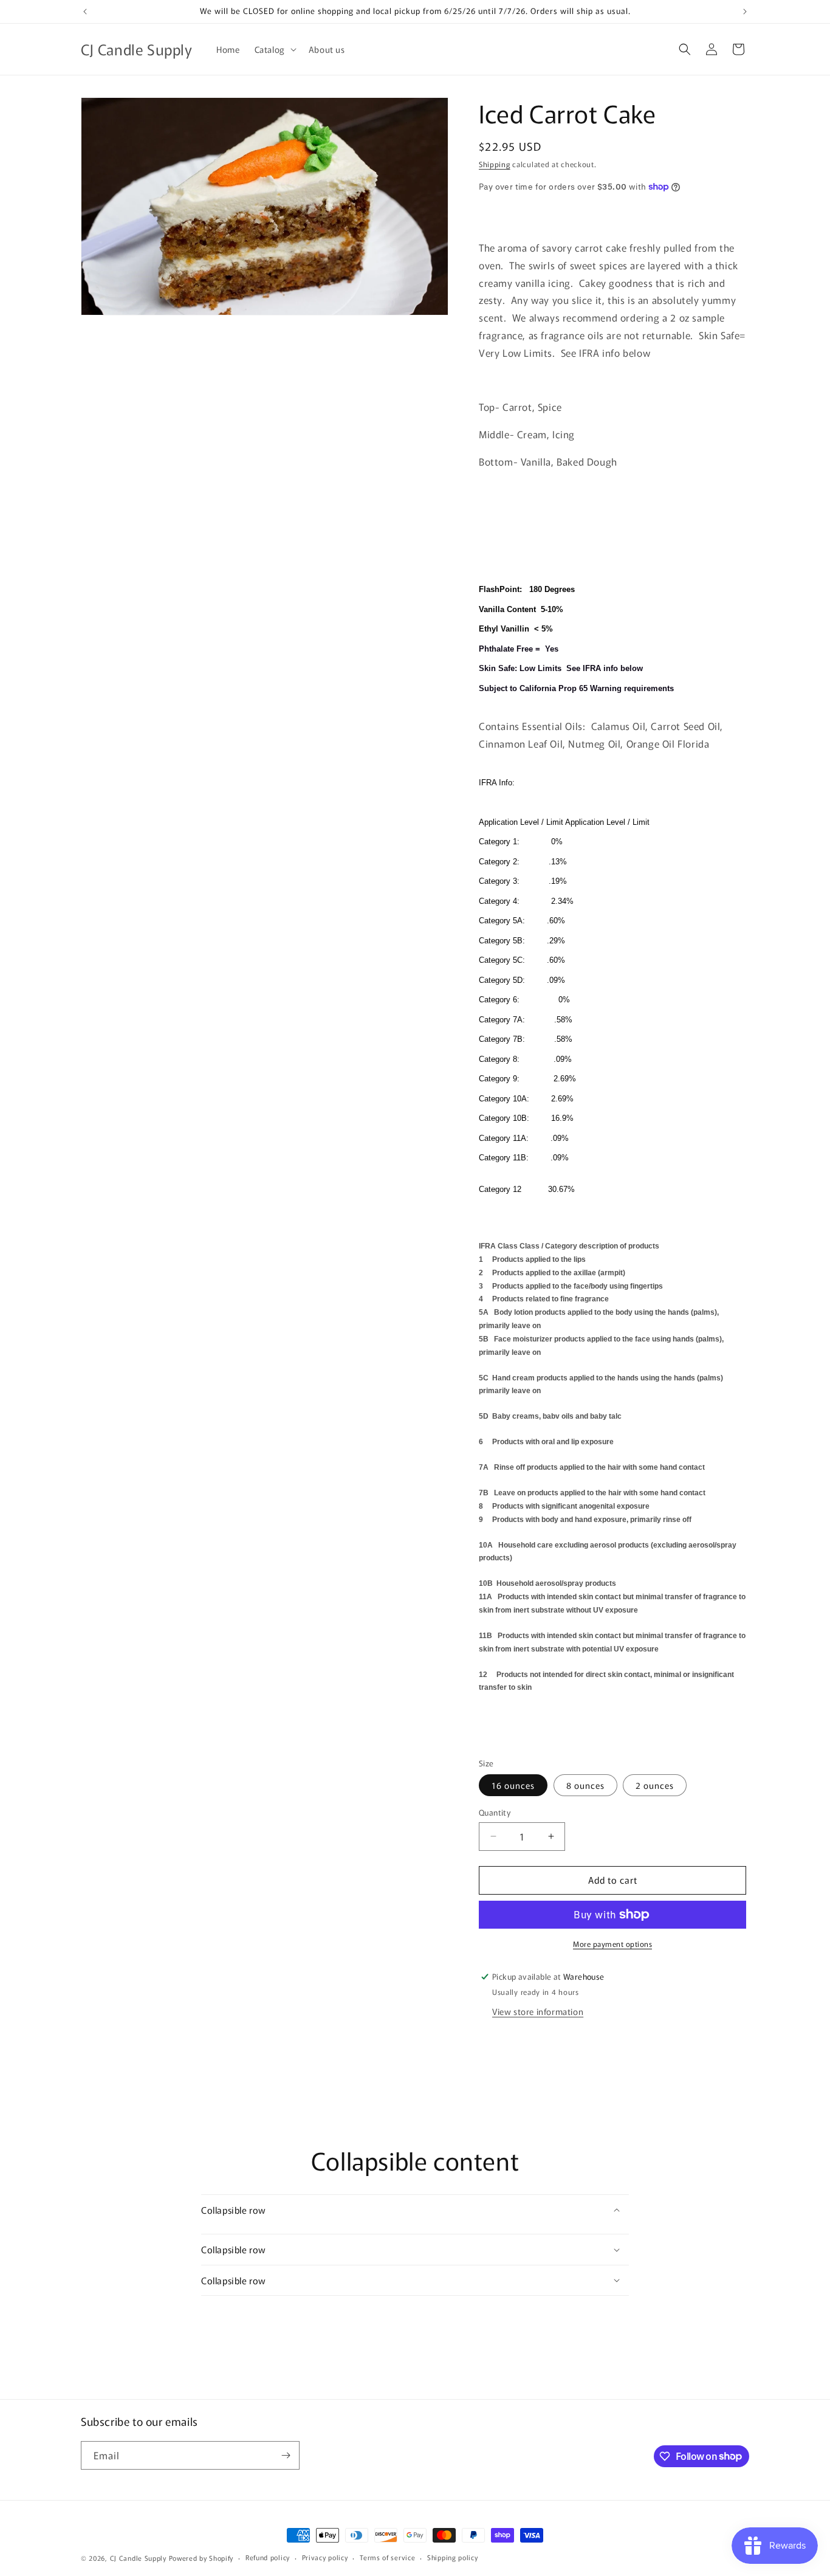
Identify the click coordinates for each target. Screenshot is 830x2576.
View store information (538, 2011)
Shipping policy (453, 2557)
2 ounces (655, 1785)
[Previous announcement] (85, 12)
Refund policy (268, 2557)
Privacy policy (325, 2557)
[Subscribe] (286, 2455)
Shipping (495, 164)
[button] (274, 49)
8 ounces (585, 1785)
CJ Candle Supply (138, 2558)
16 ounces (513, 1785)
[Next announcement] (745, 12)
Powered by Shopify (201, 2558)
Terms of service (387, 2557)
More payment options (612, 1944)
